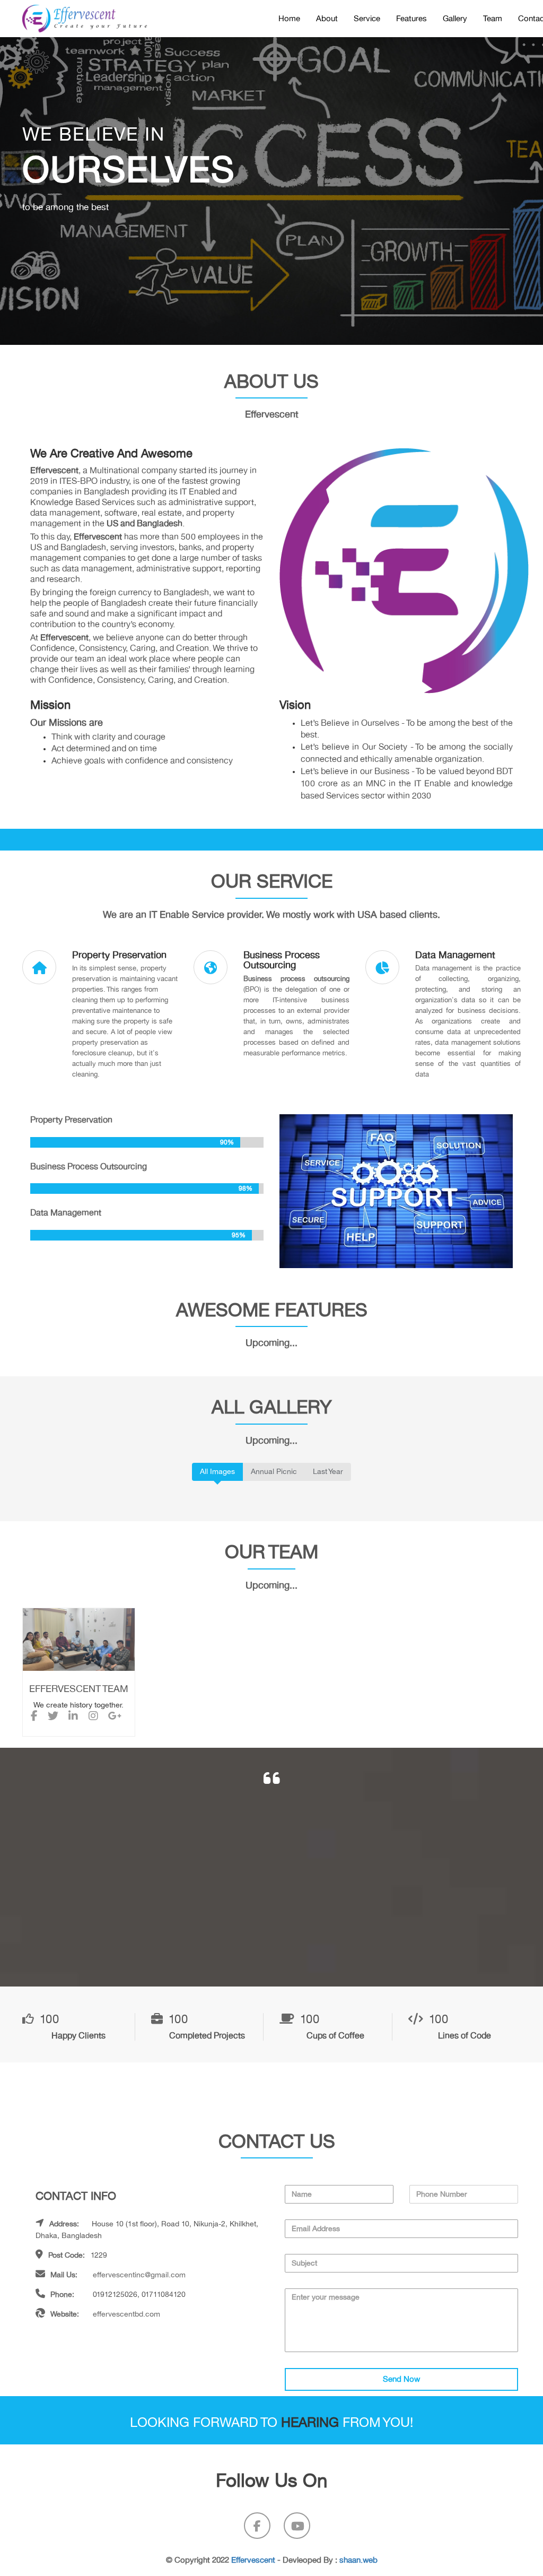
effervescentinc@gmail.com (139, 2275)
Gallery (455, 19)
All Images (217, 1472)
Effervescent (253, 2560)
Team (493, 19)
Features (411, 19)
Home (289, 19)
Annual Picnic (274, 1472)
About (327, 19)
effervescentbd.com (126, 2314)
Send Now (401, 2379)
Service (367, 19)
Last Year (328, 1472)
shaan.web (358, 2560)
